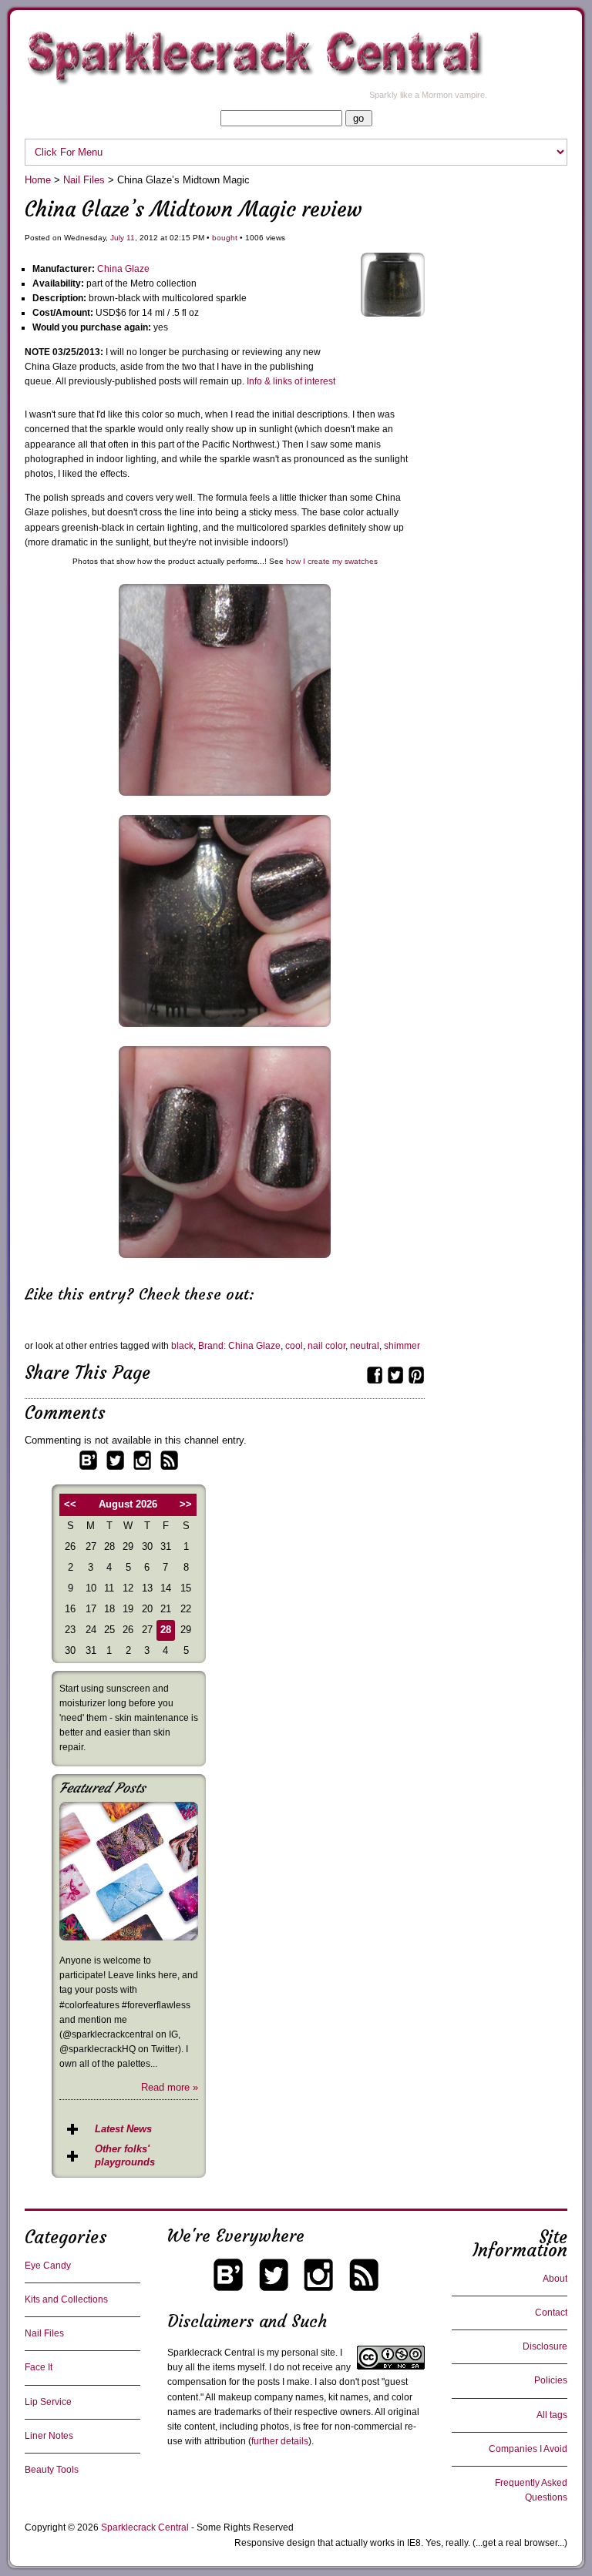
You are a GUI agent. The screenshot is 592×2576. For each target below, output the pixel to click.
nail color (326, 1346)
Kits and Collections (66, 2299)
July (117, 238)
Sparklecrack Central (145, 2527)
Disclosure (545, 2346)
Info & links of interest (291, 381)
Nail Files (84, 180)
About (555, 2279)
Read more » (170, 2087)
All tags (552, 2415)
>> (186, 1504)
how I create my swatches (332, 561)
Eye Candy (48, 2266)
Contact (551, 2313)
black (182, 1346)
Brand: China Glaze (239, 1346)
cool (294, 1346)
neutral (365, 1346)
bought (225, 238)
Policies (551, 2380)
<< (70, 1504)
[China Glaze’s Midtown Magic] (393, 313)
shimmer (402, 1346)
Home (38, 180)
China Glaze (123, 269)
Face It (39, 2367)
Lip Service (48, 2402)
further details (280, 2441)
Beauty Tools (52, 2470)
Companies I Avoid (528, 2449)
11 (131, 238)
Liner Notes (49, 2436)
